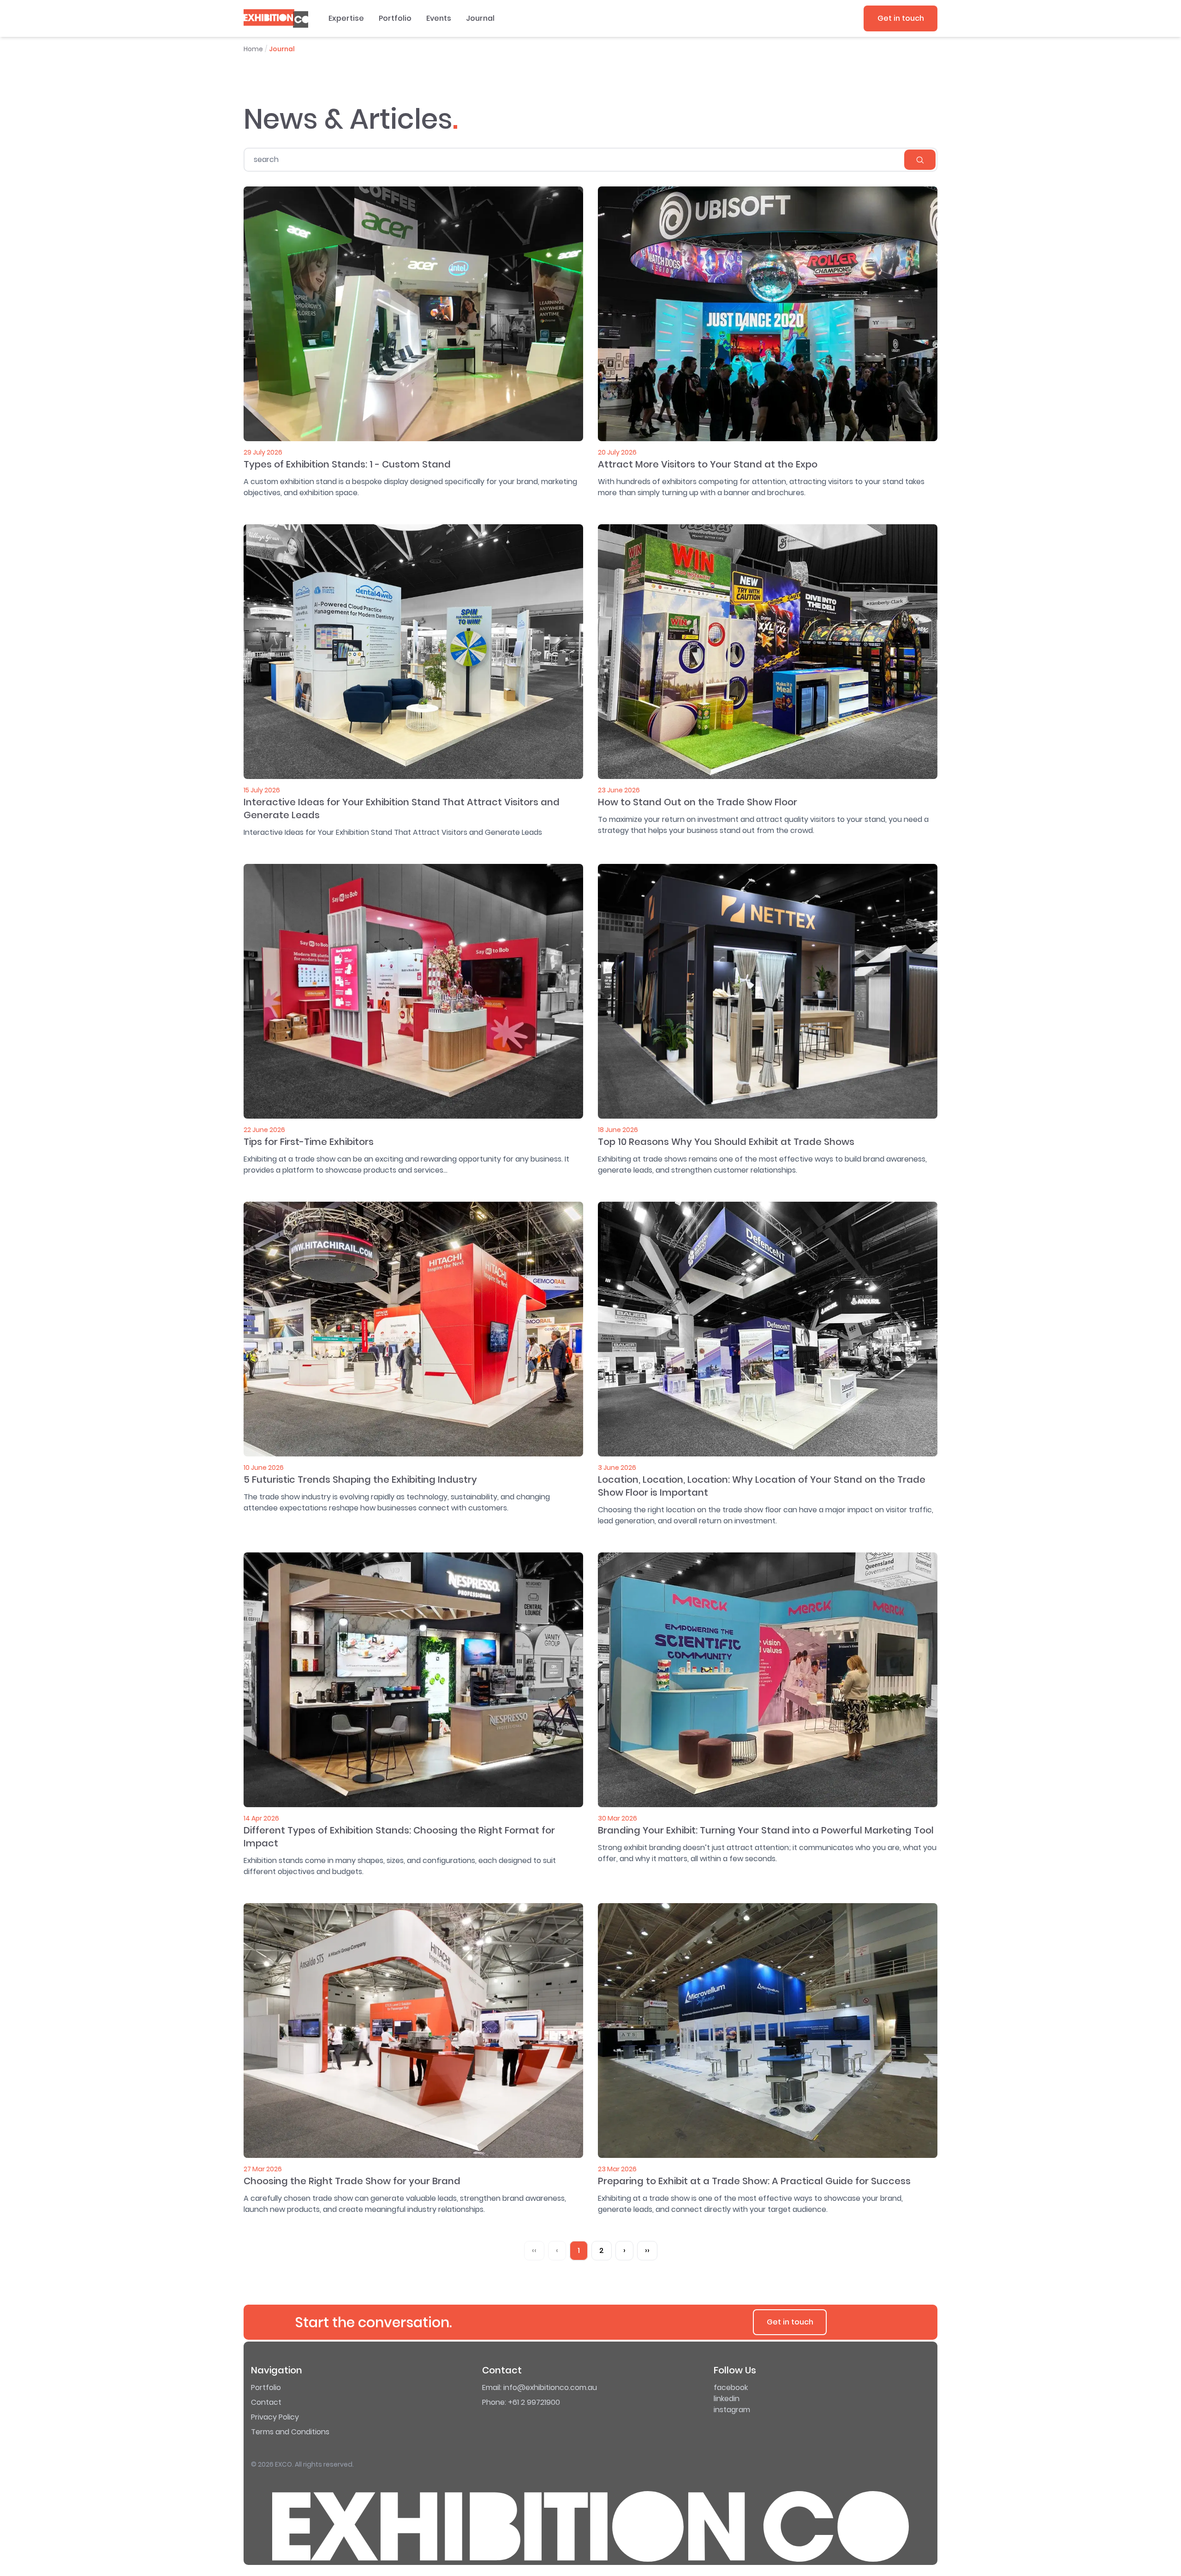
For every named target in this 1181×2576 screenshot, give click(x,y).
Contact (266, 2402)
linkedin (727, 2399)
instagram (732, 2410)
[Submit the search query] (920, 160)
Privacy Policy (275, 2417)
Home (253, 49)
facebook (731, 2387)
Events (439, 18)
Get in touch (901, 18)
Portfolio (395, 18)
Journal (480, 18)
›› (647, 2250)
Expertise (346, 18)
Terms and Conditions (290, 2432)
